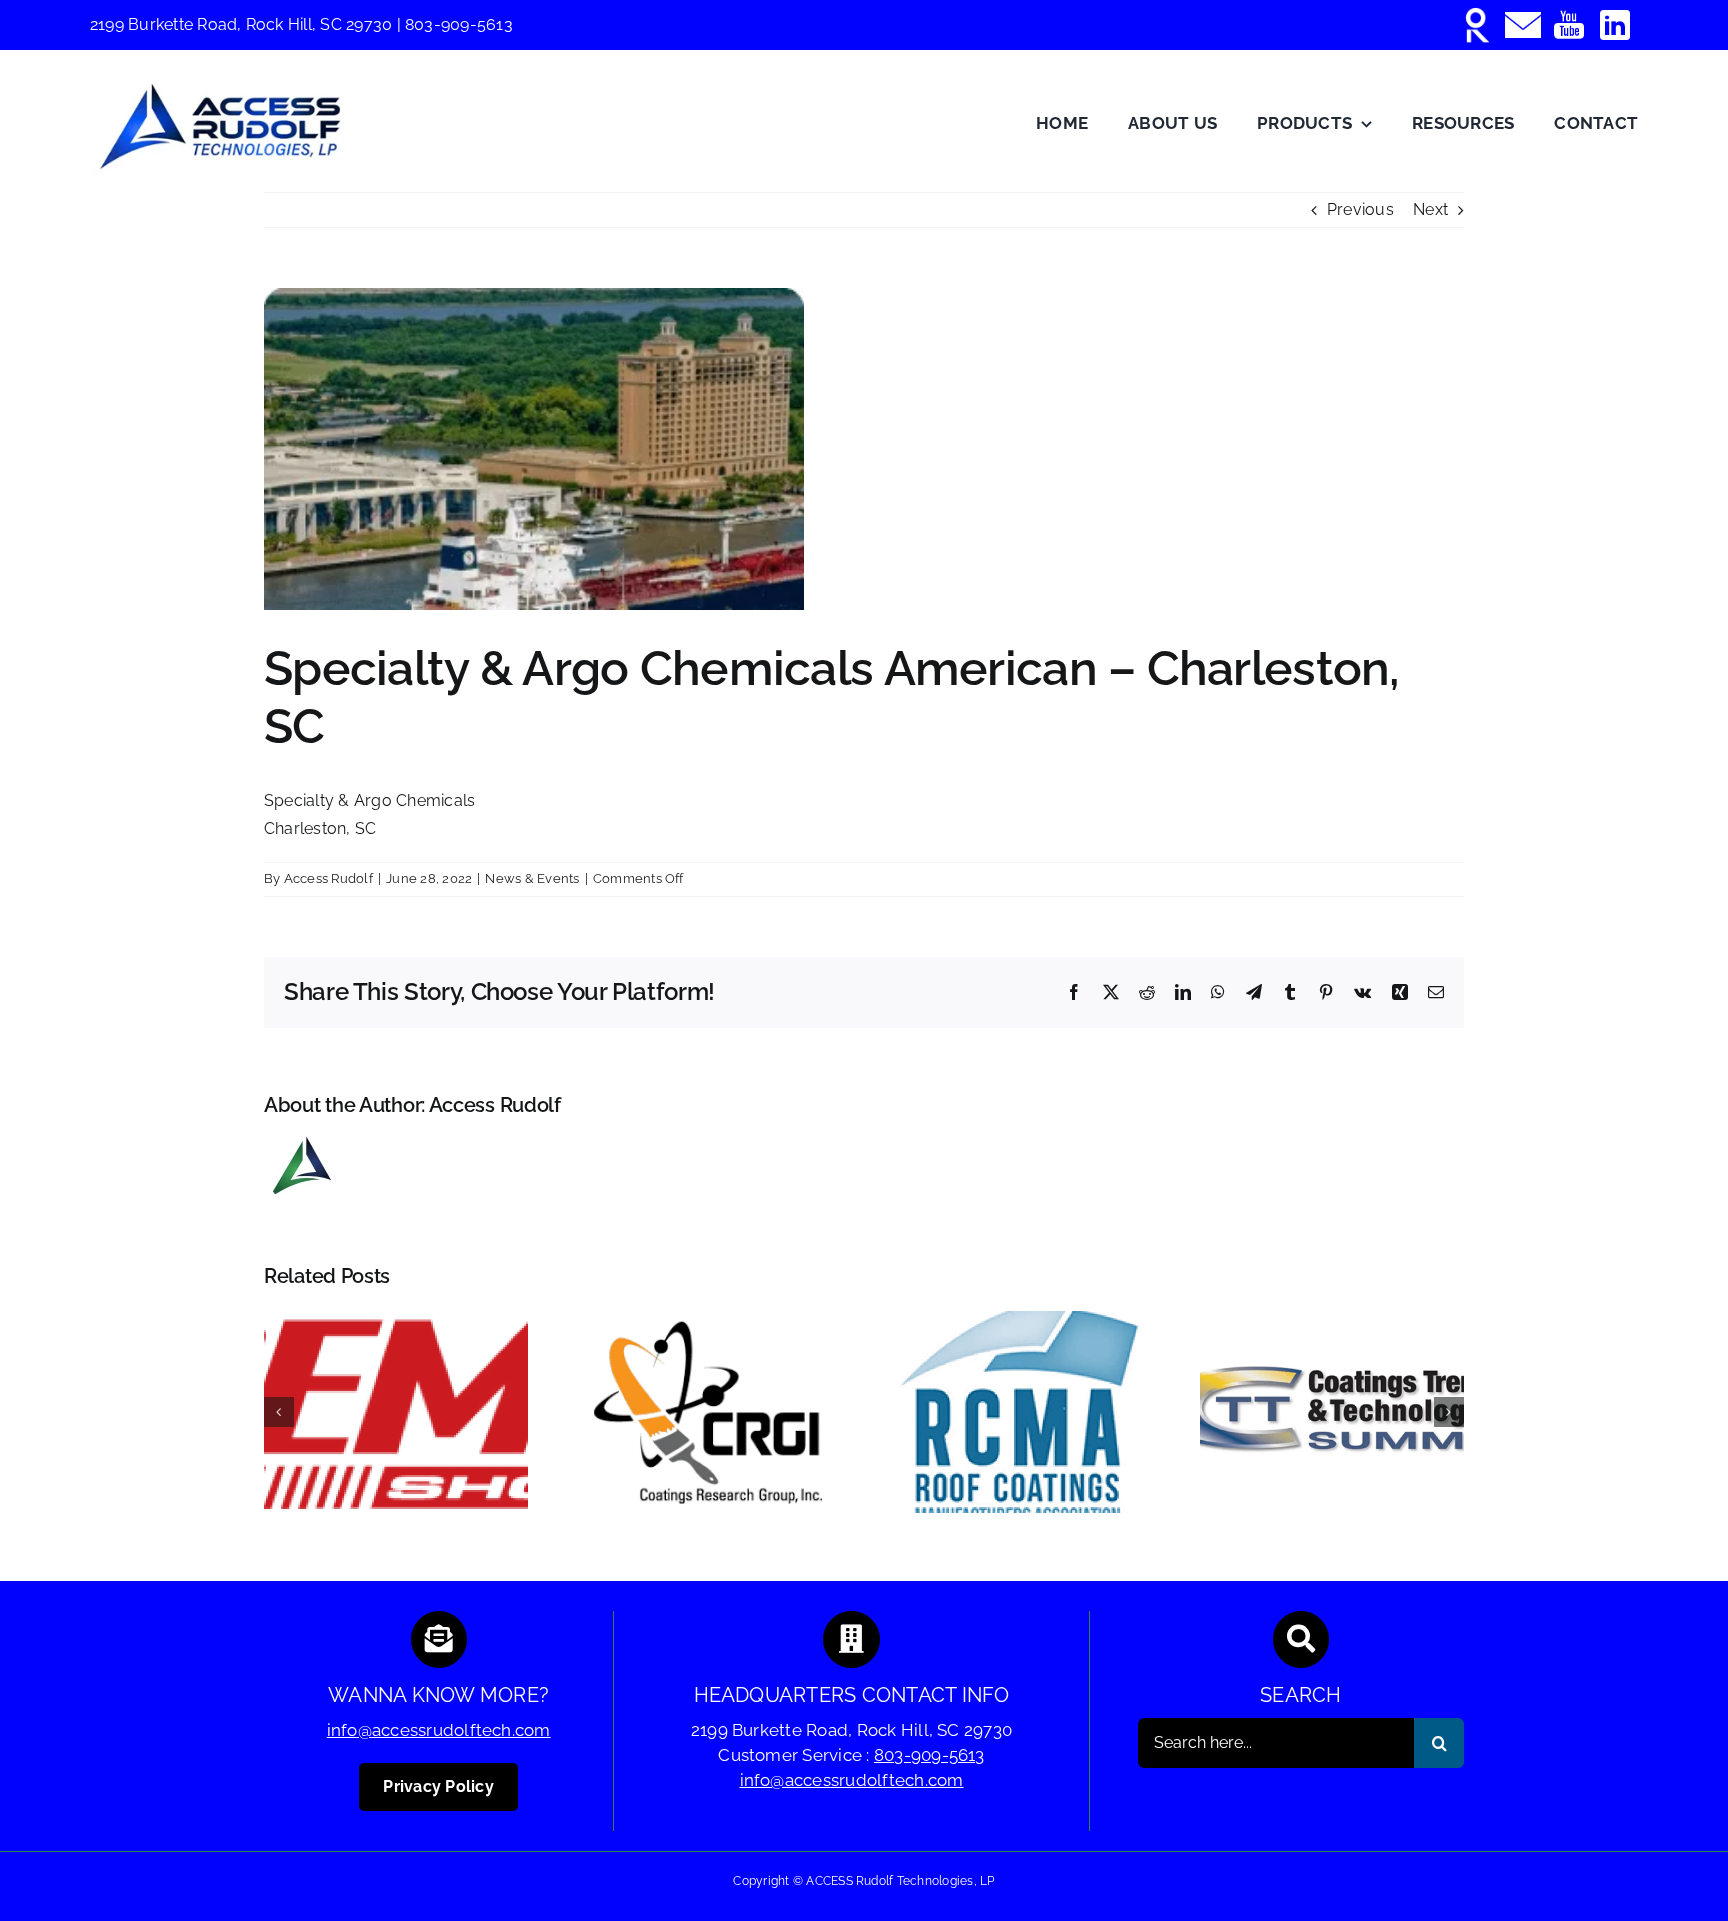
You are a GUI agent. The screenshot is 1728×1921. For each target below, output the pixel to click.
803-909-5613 (459, 24)
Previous (1360, 209)
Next (1430, 209)
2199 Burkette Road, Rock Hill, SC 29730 (243, 24)
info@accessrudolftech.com (439, 1730)
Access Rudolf (328, 878)
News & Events (532, 878)
